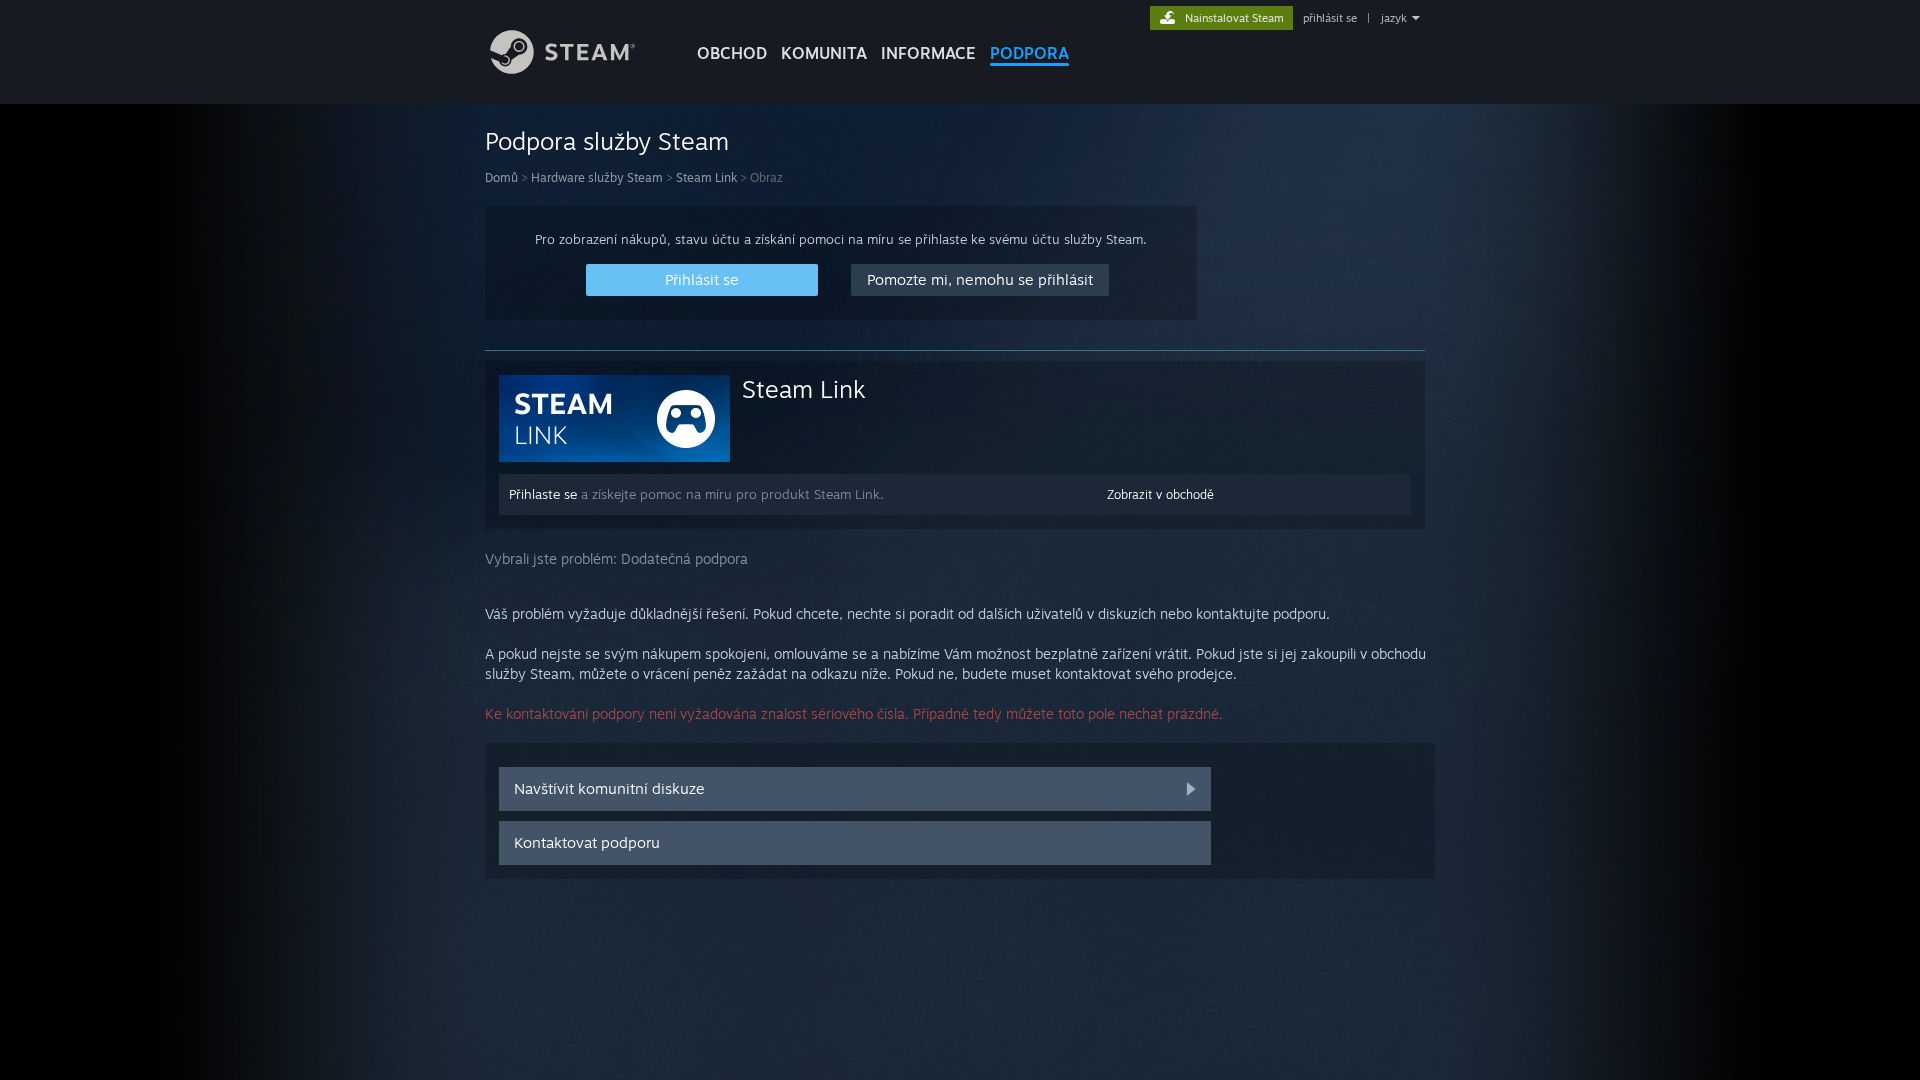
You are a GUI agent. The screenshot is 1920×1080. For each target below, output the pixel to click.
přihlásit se (1330, 18)
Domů (501, 177)
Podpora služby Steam (607, 141)
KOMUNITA (824, 53)
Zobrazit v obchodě (1160, 494)
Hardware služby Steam (597, 177)
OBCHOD (732, 53)
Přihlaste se (543, 494)
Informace (928, 53)
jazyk (1394, 18)
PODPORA (1029, 53)
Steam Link (706, 177)
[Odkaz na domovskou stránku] (562, 68)
